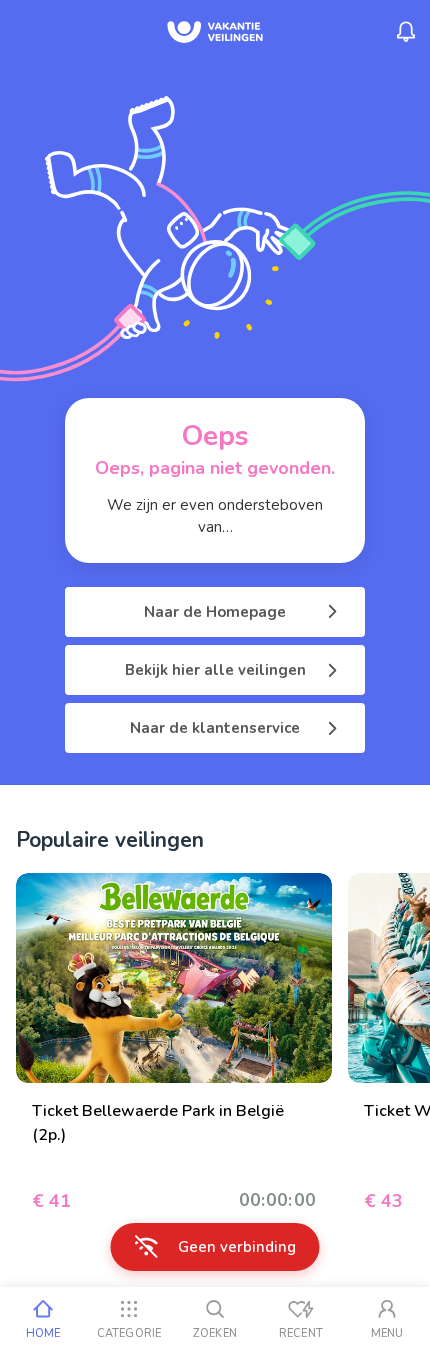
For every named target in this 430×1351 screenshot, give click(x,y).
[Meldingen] (406, 32)
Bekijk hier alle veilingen (215, 670)
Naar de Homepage (215, 612)
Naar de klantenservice (215, 728)
